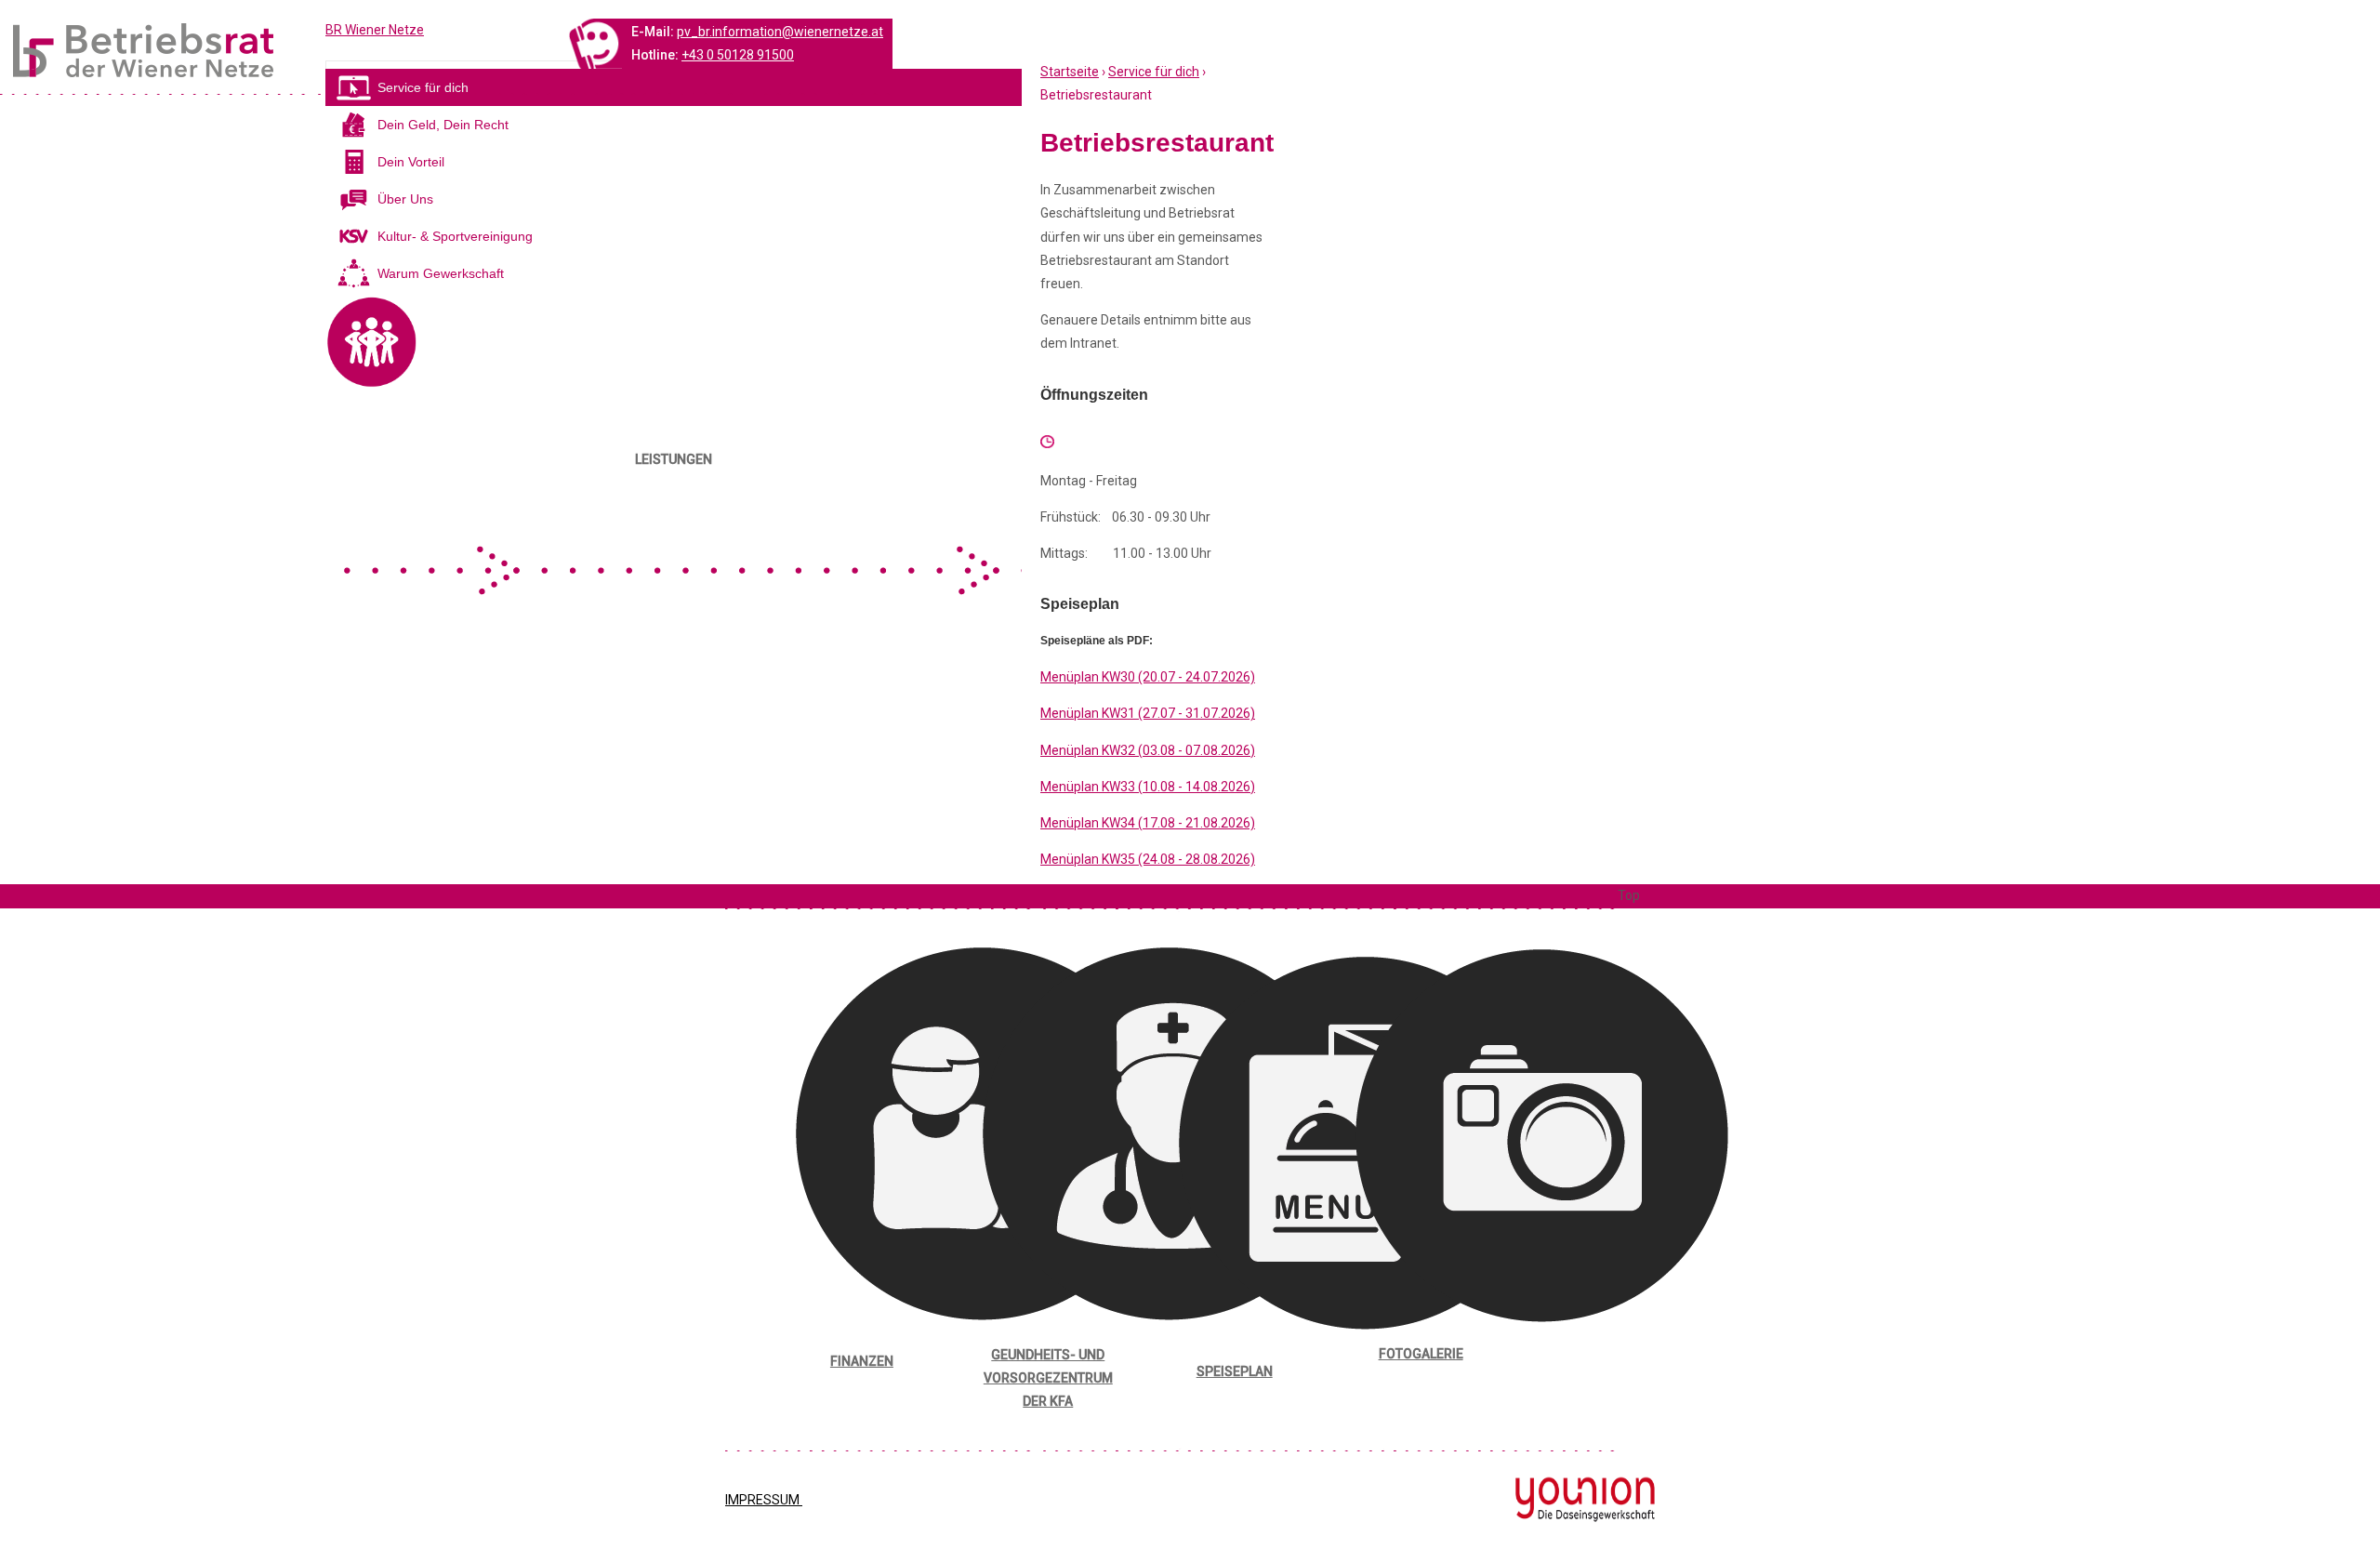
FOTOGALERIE (1421, 1354)
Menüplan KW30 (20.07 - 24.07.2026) (1148, 677)
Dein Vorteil (411, 162)
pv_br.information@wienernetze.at (780, 32)
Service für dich (1154, 72)
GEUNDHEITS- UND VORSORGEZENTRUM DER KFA (1048, 1378)
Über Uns (405, 199)
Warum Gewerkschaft (441, 273)
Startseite (1070, 72)
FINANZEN (862, 1361)
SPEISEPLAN (1235, 1371)
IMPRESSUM (764, 1500)
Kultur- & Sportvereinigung (455, 236)
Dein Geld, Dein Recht (443, 125)
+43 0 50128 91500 (738, 55)
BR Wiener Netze (375, 30)
